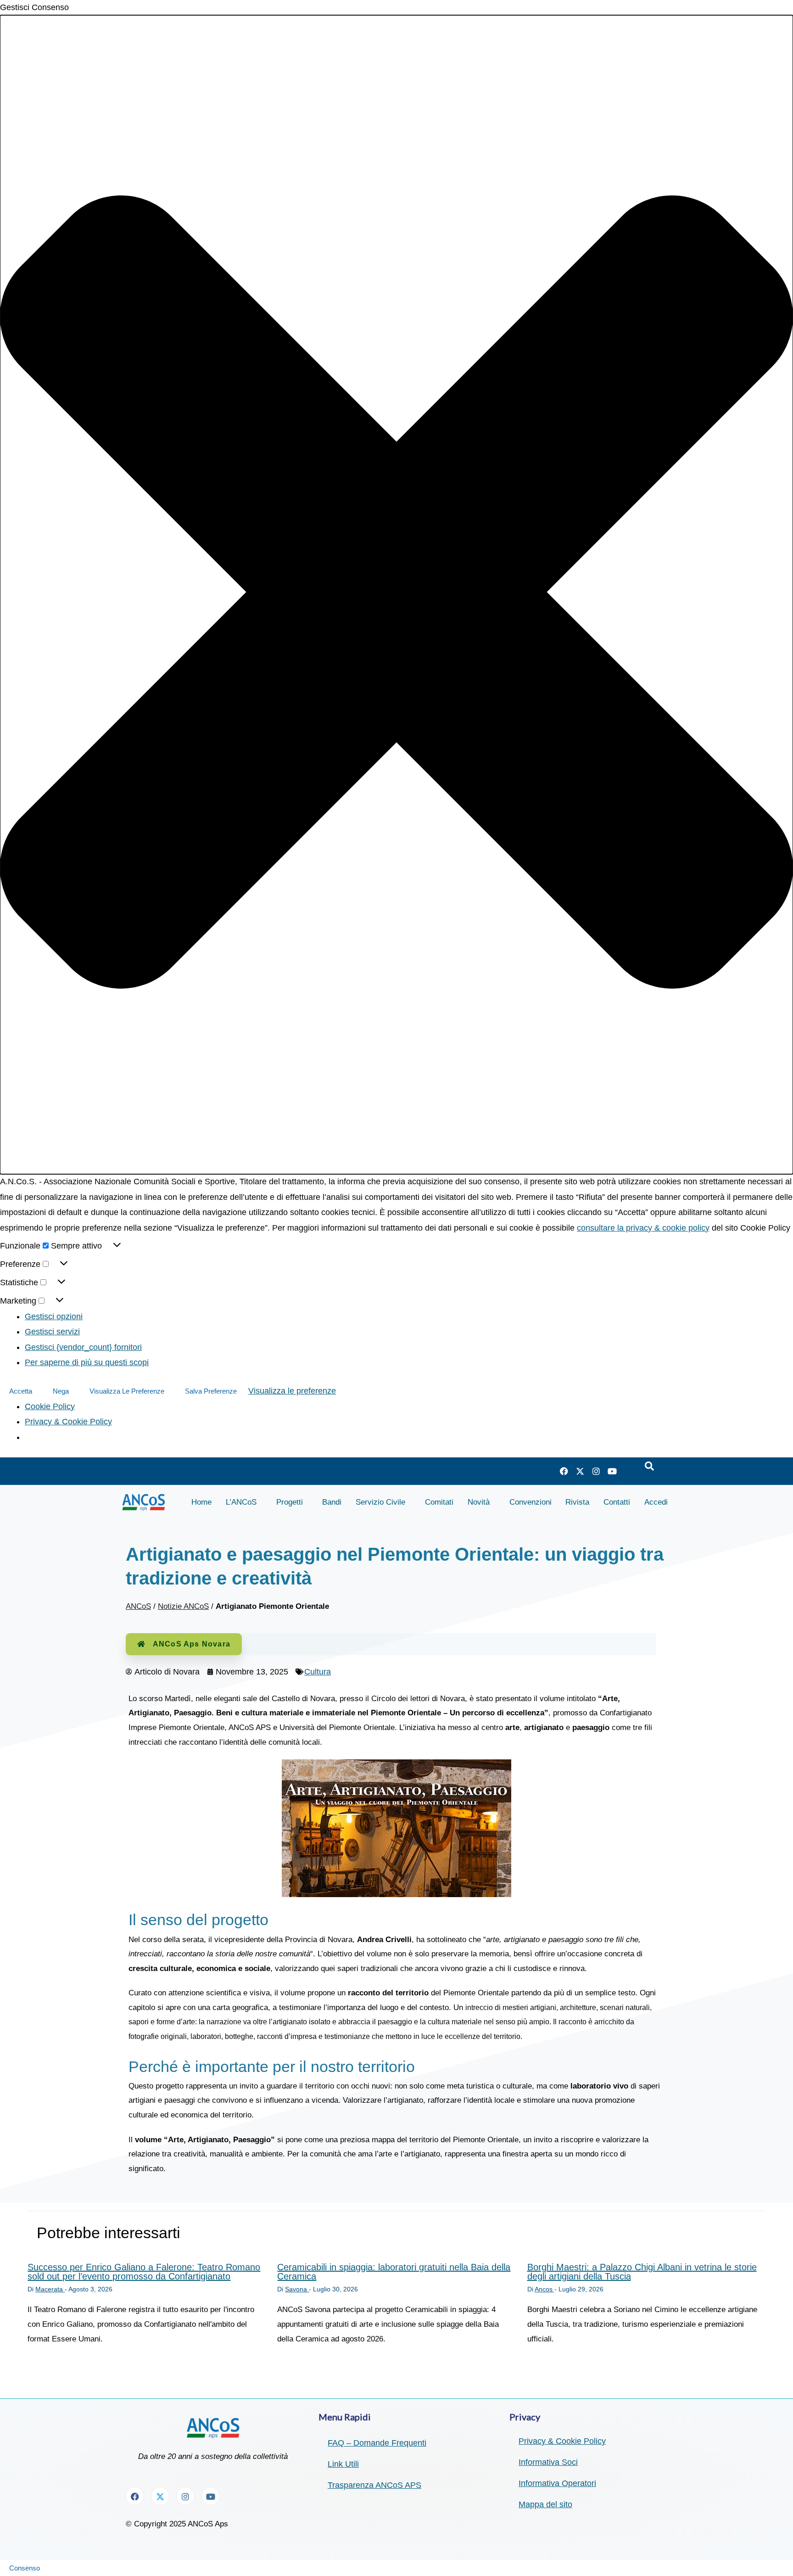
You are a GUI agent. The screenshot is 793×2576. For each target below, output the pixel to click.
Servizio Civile (380, 1502)
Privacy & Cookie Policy (68, 1422)
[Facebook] (564, 1471)
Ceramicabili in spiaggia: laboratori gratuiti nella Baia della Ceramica (394, 2272)
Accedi (656, 1502)
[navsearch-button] (649, 1467)
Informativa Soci (548, 2462)
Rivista (577, 1502)
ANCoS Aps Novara (192, 1644)
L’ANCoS (241, 1502)
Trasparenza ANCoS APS (374, 2485)
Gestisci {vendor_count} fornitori (83, 1347)
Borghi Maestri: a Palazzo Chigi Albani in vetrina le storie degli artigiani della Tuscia (642, 2272)
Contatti (617, 1502)
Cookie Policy (50, 1406)
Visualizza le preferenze (127, 1391)
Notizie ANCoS (183, 1606)
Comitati (439, 1502)
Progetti (290, 1502)
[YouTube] (612, 1471)
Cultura (318, 1672)
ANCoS (138, 1606)
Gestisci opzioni (54, 1316)
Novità (479, 1502)
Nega (61, 1391)
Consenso (25, 2568)
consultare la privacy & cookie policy (643, 1228)
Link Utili (343, 2464)
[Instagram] (596, 1471)
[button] (396, 595)
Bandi (332, 1502)
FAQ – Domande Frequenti (377, 2443)
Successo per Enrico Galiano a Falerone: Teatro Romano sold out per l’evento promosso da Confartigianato (144, 2272)
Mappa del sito (545, 2504)
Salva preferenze (211, 1391)
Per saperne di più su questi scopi (87, 1362)
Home (201, 1502)
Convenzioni (531, 1502)
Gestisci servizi (52, 1332)
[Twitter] (580, 1471)
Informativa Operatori (557, 2483)
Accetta (21, 1391)
